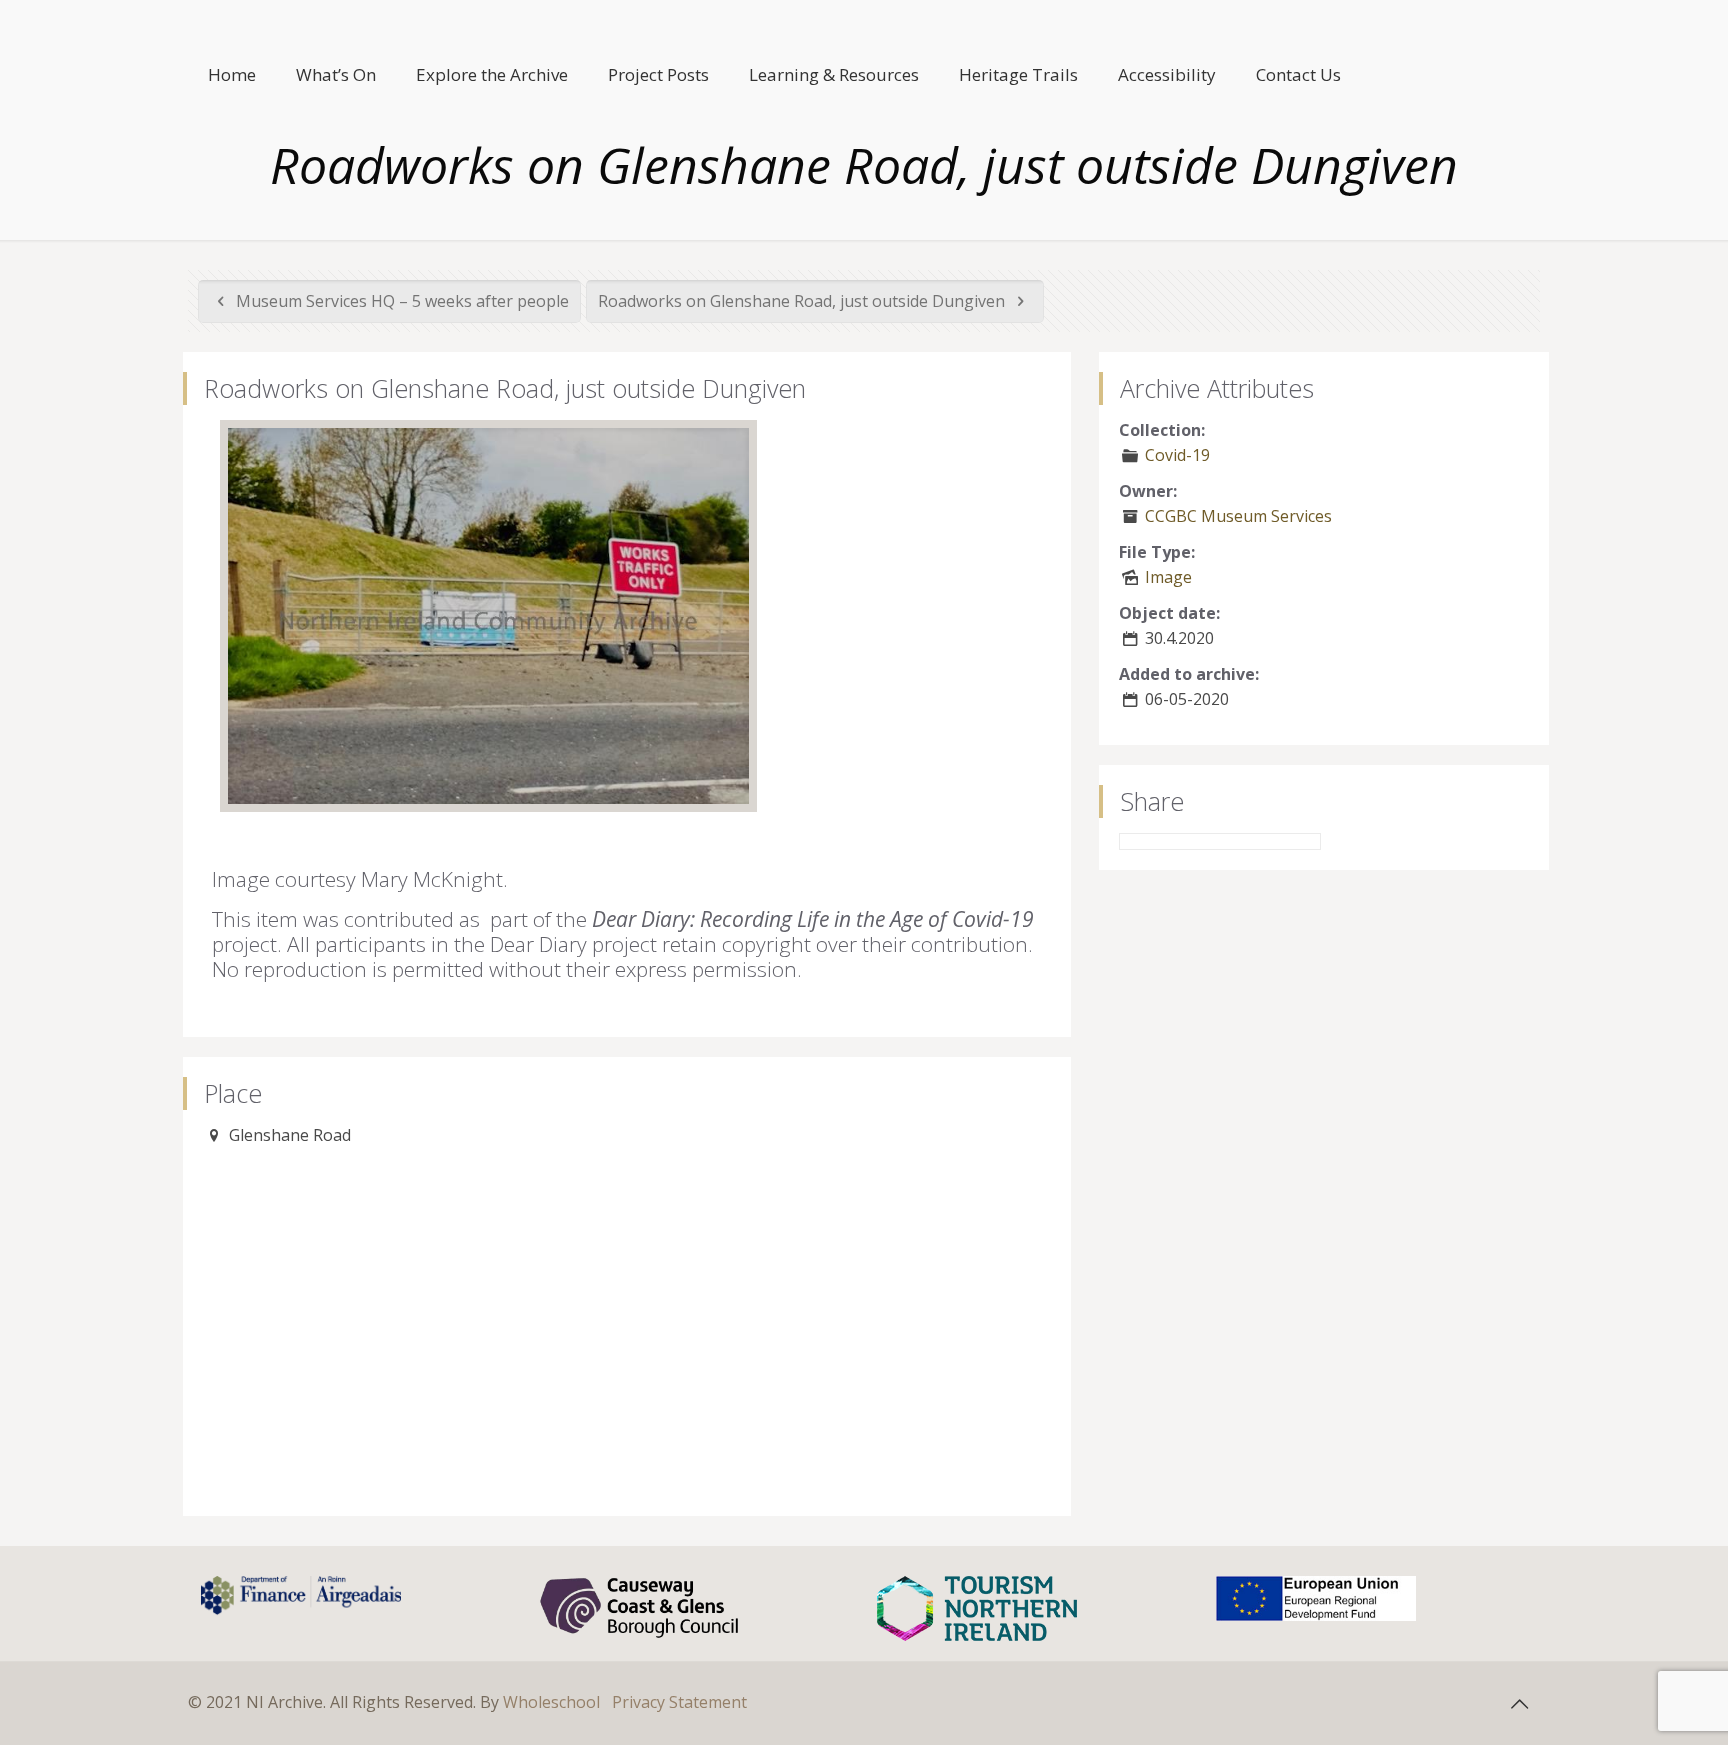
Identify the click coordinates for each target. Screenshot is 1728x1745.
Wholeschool (551, 1702)
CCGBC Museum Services (1238, 516)
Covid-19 (1177, 455)
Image (1168, 577)
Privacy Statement (679, 1702)
